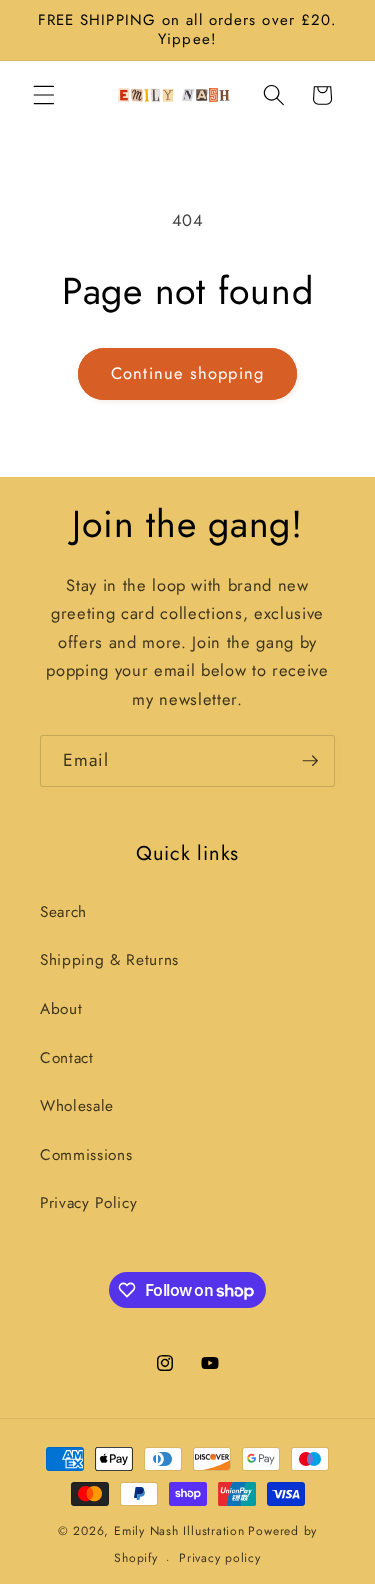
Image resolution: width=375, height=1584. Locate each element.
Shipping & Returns (109, 960)
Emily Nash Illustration (179, 1531)
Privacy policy (220, 1558)
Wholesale (77, 1106)
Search (63, 912)
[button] (44, 95)
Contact (67, 1058)
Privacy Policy (88, 1203)
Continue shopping (187, 373)
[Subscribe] (310, 761)
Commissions (86, 1155)
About (61, 1009)
